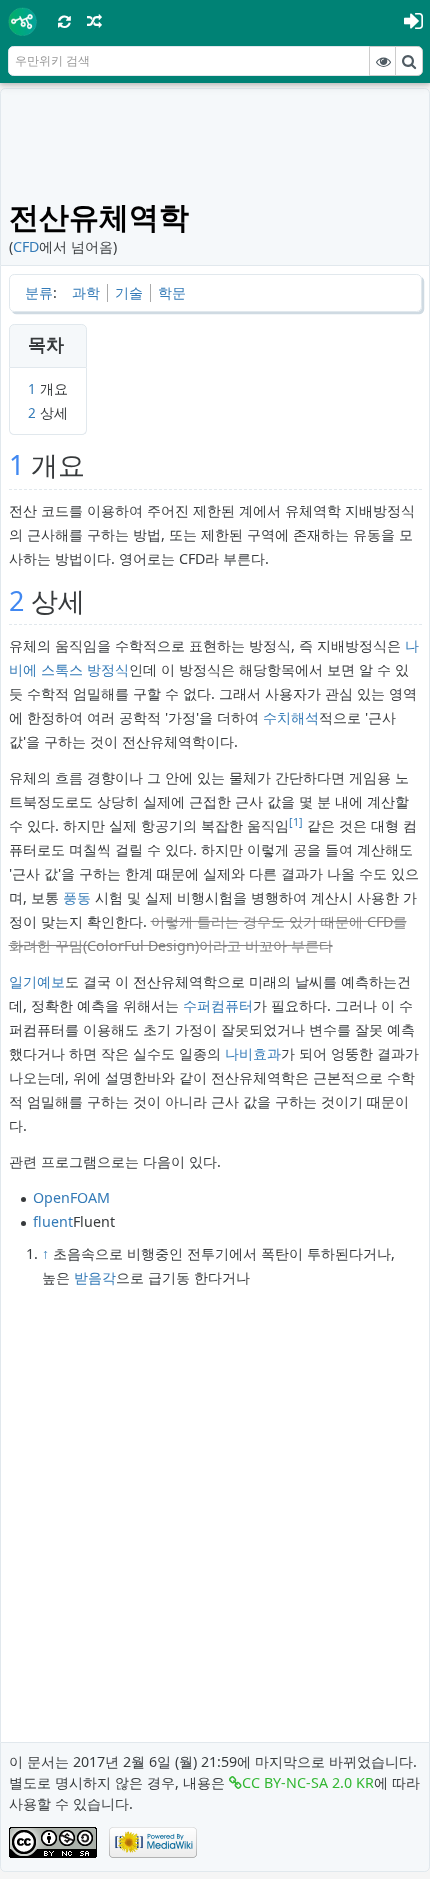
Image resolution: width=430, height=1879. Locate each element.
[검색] (409, 61)
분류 (39, 292)
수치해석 (291, 717)
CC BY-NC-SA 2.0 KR (308, 1782)
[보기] (383, 61)
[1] (296, 822)
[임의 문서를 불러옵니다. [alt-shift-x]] (95, 21)
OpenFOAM (71, 1197)
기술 (129, 292)
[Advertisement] (215, 142)
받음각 (95, 1277)
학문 (172, 292)
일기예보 (37, 981)
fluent (53, 1221)
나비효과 (253, 1053)
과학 (86, 292)
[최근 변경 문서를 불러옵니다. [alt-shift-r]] (65, 21)
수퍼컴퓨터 (218, 1005)
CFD (26, 246)
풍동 (77, 897)
